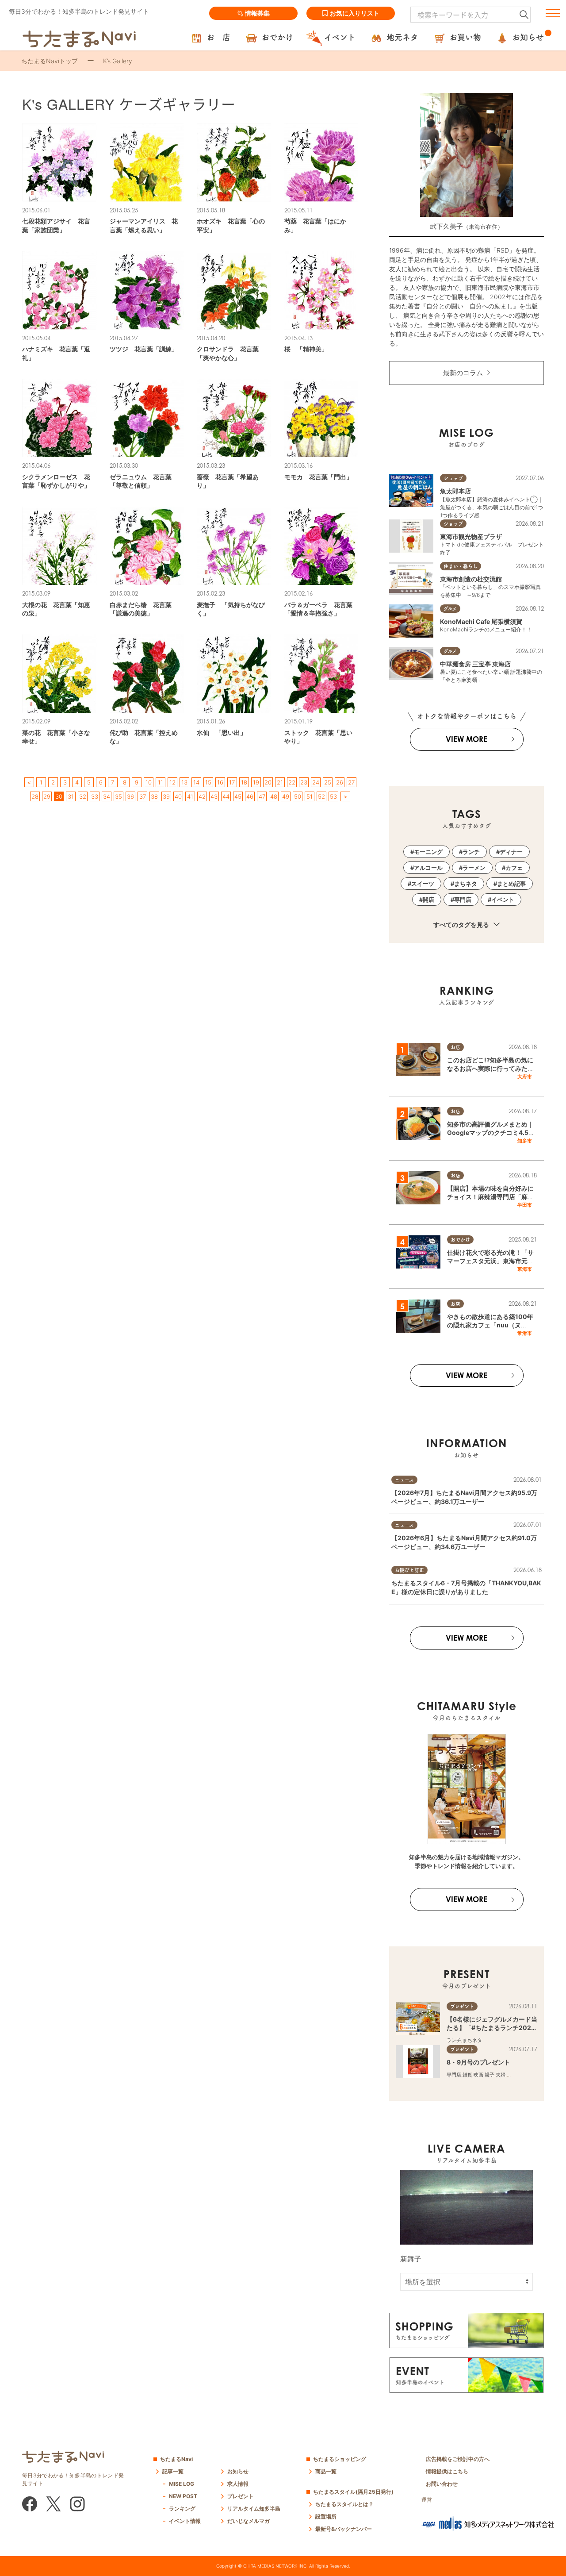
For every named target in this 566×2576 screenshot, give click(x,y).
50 (298, 796)
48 (274, 796)
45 (238, 796)
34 (107, 796)
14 (196, 782)
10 (149, 782)
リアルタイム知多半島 (254, 2509)
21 (280, 782)
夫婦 (501, 2075)
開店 (428, 900)
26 (340, 782)
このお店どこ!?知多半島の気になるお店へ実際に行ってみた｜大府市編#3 (490, 1069)
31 (71, 796)
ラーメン (474, 868)
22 (292, 782)
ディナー (511, 852)
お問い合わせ (442, 2484)
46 (250, 796)
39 (166, 796)
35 (119, 796)
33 (95, 796)
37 (143, 796)
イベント (503, 900)
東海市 (525, 1269)
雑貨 (467, 2075)
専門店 (463, 900)
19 (256, 782)
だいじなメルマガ (249, 2521)
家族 (512, 2075)
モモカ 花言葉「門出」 (318, 477)
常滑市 (525, 1333)
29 (47, 796)
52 (321, 796)
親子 (490, 2075)
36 (130, 796)
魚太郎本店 (455, 491)
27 (351, 782)
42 (202, 796)
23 (304, 782)
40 (178, 796)
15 (208, 782)
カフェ (514, 868)
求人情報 (238, 2484)
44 (226, 796)
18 (244, 782)
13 (184, 782)
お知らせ (238, 2471)
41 (190, 796)
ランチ (471, 852)
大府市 (525, 1077)
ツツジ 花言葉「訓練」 (144, 349)
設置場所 (326, 2516)
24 (316, 782)
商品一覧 (326, 2471)
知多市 (525, 1141)
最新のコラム (463, 373)
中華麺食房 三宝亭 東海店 (475, 664)
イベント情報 (185, 2521)
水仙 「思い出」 (222, 732)
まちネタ (466, 884)
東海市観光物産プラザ (471, 536)
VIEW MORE (467, 739)
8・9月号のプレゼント (478, 2062)
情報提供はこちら (447, 2471)
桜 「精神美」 (306, 349)
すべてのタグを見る (462, 925)
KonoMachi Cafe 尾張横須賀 (481, 621)
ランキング (182, 2509)
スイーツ (423, 884)
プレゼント (241, 2496)
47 (262, 796)
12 (172, 782)
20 (268, 782)
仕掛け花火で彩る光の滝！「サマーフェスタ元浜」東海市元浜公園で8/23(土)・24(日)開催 (490, 1261)
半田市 (525, 1205)
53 (333, 796)
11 (161, 782)
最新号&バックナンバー (344, 2529)
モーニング (428, 852)
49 (286, 796)
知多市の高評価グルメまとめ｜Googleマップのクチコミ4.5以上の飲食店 (491, 1133)
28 (35, 796)
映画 (478, 2075)
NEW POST (183, 2496)
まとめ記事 (511, 884)
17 (232, 782)
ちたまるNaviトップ (50, 61)
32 (83, 796)
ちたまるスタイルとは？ (344, 2504)
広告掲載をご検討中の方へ (458, 2459)
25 (328, 782)
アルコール (428, 868)
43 (214, 796)
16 (220, 782)
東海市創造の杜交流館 (471, 579)
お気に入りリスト (355, 13)
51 (310, 796)
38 (154, 796)
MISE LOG (182, 2484)
